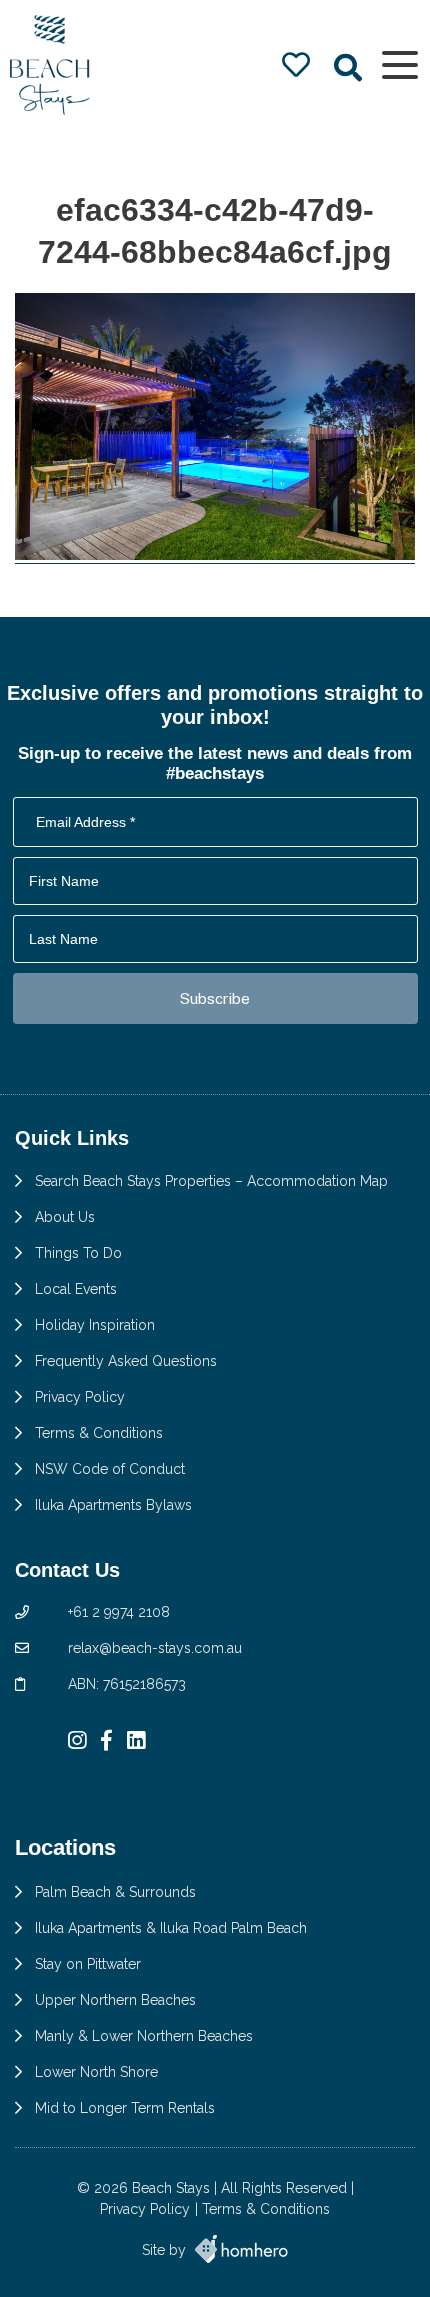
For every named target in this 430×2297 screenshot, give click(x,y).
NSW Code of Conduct (110, 1469)
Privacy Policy (80, 1397)
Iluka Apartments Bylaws (113, 1505)
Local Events (76, 1289)
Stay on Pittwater (88, 1964)
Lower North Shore (96, 2072)
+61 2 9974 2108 (119, 1612)
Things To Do (78, 1253)
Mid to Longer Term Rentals (125, 2108)
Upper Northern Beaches (115, 2000)
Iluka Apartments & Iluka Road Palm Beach (171, 1928)
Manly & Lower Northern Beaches (144, 2036)
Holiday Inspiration (95, 1325)
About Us (65, 1217)
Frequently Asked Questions (126, 1361)
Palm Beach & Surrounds (115, 1892)
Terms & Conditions (99, 1433)
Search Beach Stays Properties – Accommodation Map (211, 1181)
